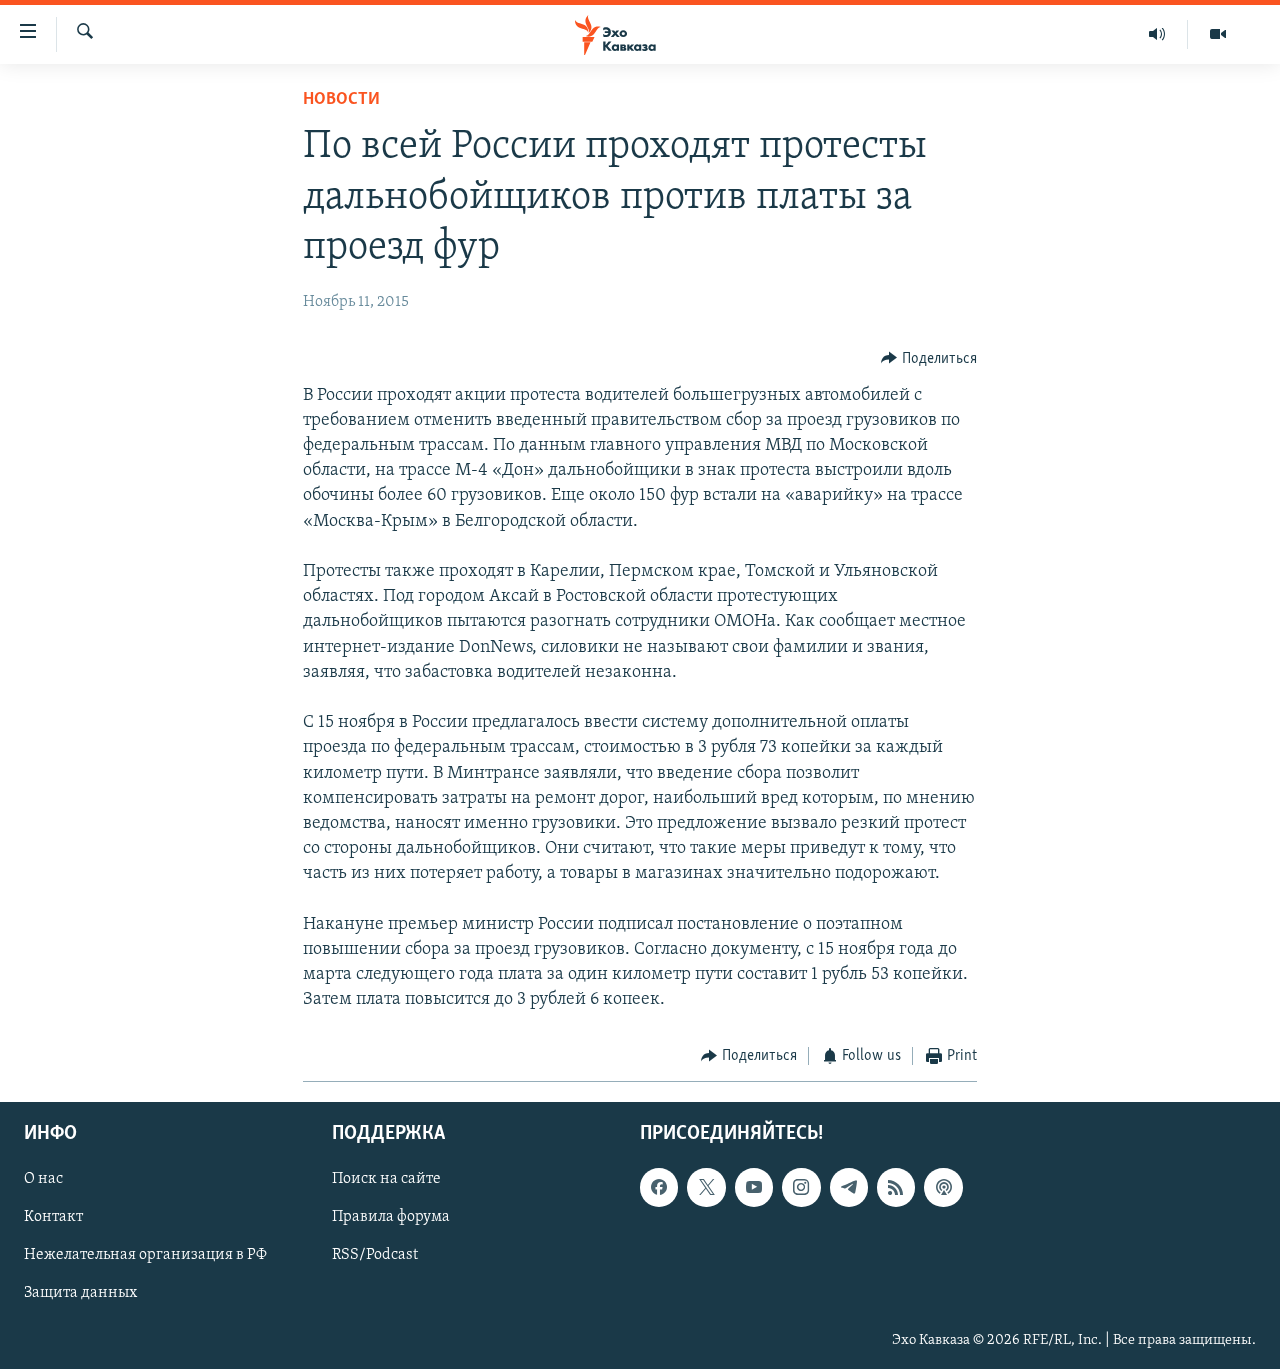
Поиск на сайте (386, 1179)
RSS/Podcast (375, 1255)
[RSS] (896, 1187)
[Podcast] (943, 1187)
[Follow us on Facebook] (659, 1187)
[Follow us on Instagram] (801, 1187)
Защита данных (80, 1293)
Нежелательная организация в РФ (145, 1255)
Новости (341, 100)
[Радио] (1157, 34)
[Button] (929, 359)
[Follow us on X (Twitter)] (706, 1187)
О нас (43, 1179)
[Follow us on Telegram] (849, 1187)
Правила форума (391, 1217)
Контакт (53, 1217)
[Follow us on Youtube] (754, 1187)
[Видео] (1218, 34)
